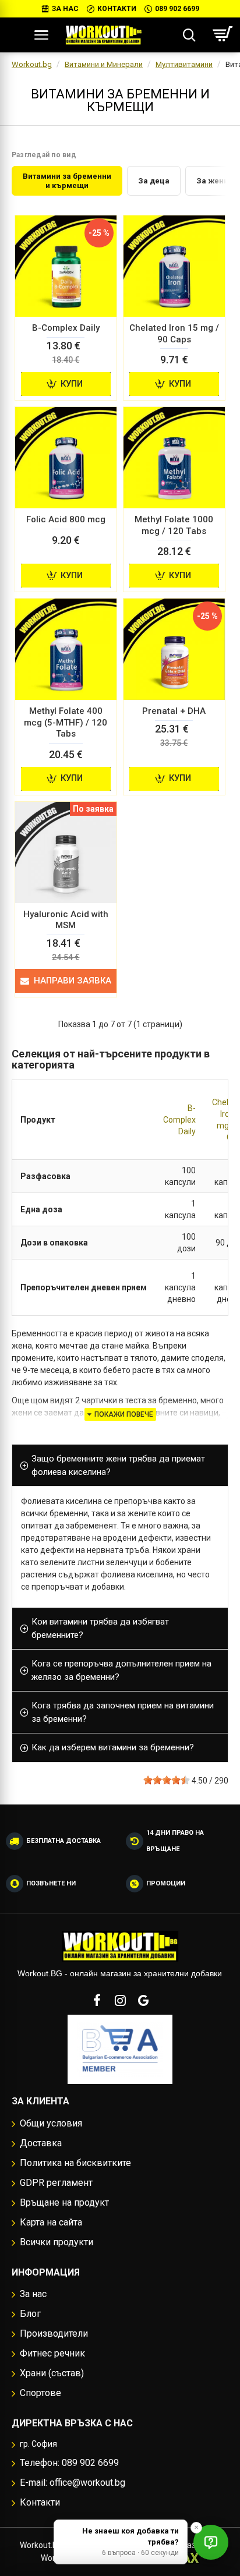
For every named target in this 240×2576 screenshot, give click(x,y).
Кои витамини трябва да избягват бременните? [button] (100, 1628)
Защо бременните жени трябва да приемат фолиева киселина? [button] (118, 1465)
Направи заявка (73, 981)
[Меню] (41, 35)
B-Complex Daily (179, 1120)
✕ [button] (196, 2527)
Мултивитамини (184, 64)
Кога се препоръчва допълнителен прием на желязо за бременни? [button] (121, 1670)
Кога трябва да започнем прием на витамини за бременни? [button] (123, 1712)
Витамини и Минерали (104, 64)
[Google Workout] (143, 2000)
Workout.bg (32, 64)
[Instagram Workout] (120, 2000)
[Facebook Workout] (97, 2000)
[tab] (120, 1466)
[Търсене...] (189, 35)
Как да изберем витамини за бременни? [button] (113, 1747)
